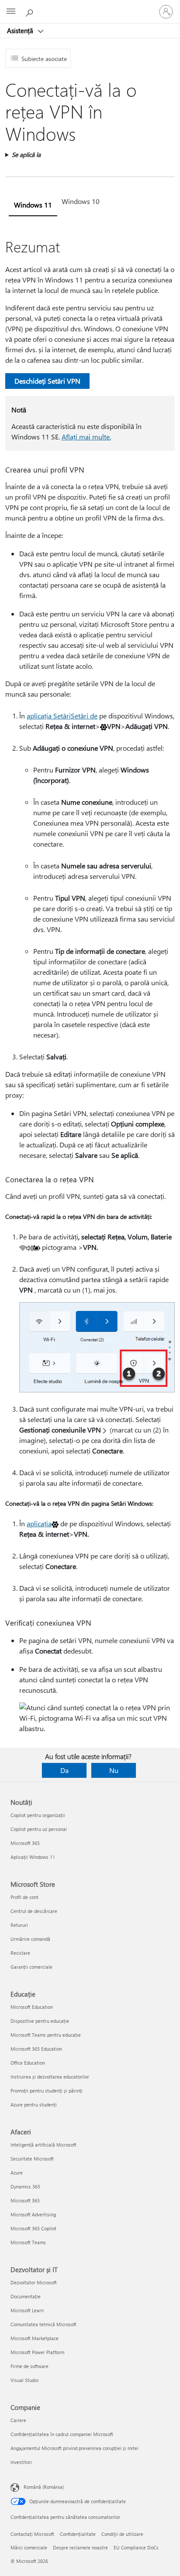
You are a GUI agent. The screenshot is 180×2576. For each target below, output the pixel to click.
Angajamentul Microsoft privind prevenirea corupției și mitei (74, 2448)
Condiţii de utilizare (122, 2534)
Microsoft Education (32, 2007)
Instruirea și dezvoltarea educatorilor (50, 2077)
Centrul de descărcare (34, 1911)
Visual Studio (24, 2380)
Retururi (19, 1925)
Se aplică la (26, 155)
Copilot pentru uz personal (39, 1829)
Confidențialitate (78, 2534)
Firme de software (29, 2366)
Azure (17, 2173)
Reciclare (20, 1953)
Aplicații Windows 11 (33, 1857)
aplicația (39, 1523)
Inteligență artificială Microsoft (43, 2145)
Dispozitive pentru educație (40, 2021)
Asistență (21, 31)
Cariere (18, 2420)
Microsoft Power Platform (37, 2352)
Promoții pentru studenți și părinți (47, 2091)
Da (64, 1770)
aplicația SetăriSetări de (62, 716)
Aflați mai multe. (86, 437)
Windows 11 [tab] (33, 205)
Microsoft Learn (27, 2310)
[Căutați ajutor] (31, 11)
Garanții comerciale (31, 1967)
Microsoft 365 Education (36, 2049)
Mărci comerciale (29, 2547)
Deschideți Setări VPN (47, 381)
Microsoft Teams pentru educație (46, 2035)
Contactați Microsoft (32, 2534)
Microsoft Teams (28, 2242)
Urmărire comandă (30, 1939)
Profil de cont (24, 1897)
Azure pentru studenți (34, 2105)
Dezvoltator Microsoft (34, 2282)
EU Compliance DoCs (136, 2547)
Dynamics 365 (25, 2186)
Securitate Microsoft (32, 2159)
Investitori (21, 2462)
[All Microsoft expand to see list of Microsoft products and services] (11, 12)
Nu (114, 1770)
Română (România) (44, 2487)
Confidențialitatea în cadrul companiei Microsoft (62, 2434)
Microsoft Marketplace (35, 2338)
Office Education (28, 2063)
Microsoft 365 (25, 1843)
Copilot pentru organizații (38, 1815)
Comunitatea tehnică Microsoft (43, 2324)
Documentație (26, 2296)
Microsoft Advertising (33, 2214)
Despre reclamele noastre (80, 2547)
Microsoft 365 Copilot (33, 2228)
